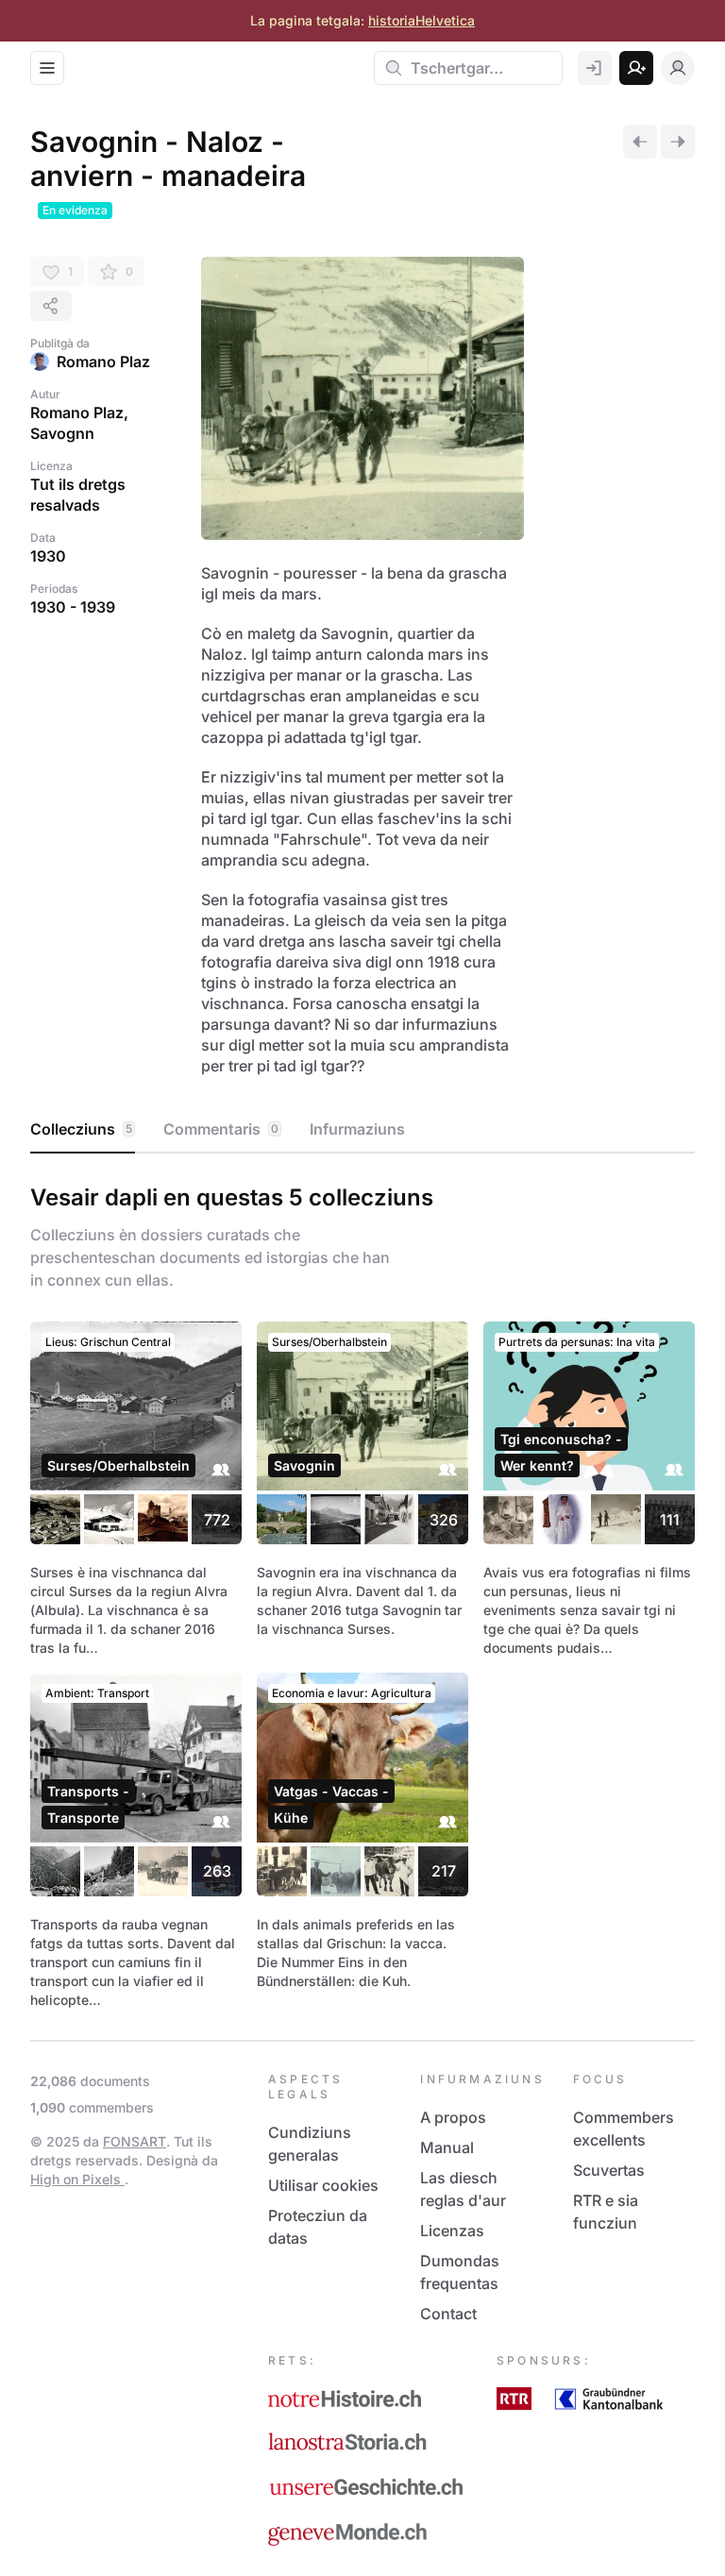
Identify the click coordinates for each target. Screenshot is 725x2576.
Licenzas (452, 2231)
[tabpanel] (362, 1592)
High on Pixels (77, 2179)
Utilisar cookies (323, 2185)
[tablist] (362, 1130)
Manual (447, 2147)
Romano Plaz (103, 362)
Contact (448, 2314)
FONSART (135, 2141)
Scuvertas (609, 2170)
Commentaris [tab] (221, 1129)
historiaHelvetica (422, 20)
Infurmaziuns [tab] (357, 1129)
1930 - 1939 (73, 607)
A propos (453, 2117)
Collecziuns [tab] (81, 1129)
